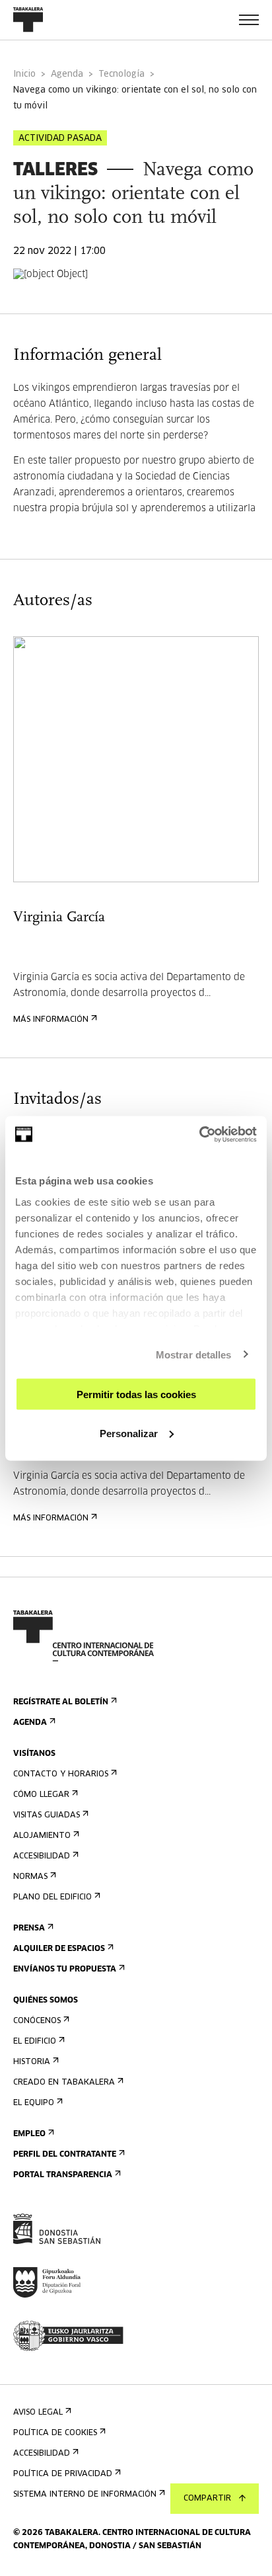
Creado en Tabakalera (64, 2083)
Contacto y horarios (61, 1774)
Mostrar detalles (194, 1354)
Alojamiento (42, 1836)
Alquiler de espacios (59, 1949)
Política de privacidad (63, 2474)
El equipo (34, 2103)
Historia (32, 2062)
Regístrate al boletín (61, 1702)
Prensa (29, 1929)
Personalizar (129, 1433)
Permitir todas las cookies (136, 1394)
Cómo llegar (41, 1795)
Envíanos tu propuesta (65, 1970)
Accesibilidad (42, 1856)
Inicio (24, 74)
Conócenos (37, 2021)
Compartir (207, 2499)
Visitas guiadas (47, 1815)
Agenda (67, 74)
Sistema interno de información (85, 2495)
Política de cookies (55, 2433)
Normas (30, 1877)
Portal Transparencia (63, 2175)
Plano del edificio (52, 1897)
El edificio (35, 2042)
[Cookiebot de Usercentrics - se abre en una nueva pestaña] (199, 1134)
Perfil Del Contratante (65, 2155)
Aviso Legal (38, 2413)
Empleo (29, 2134)
